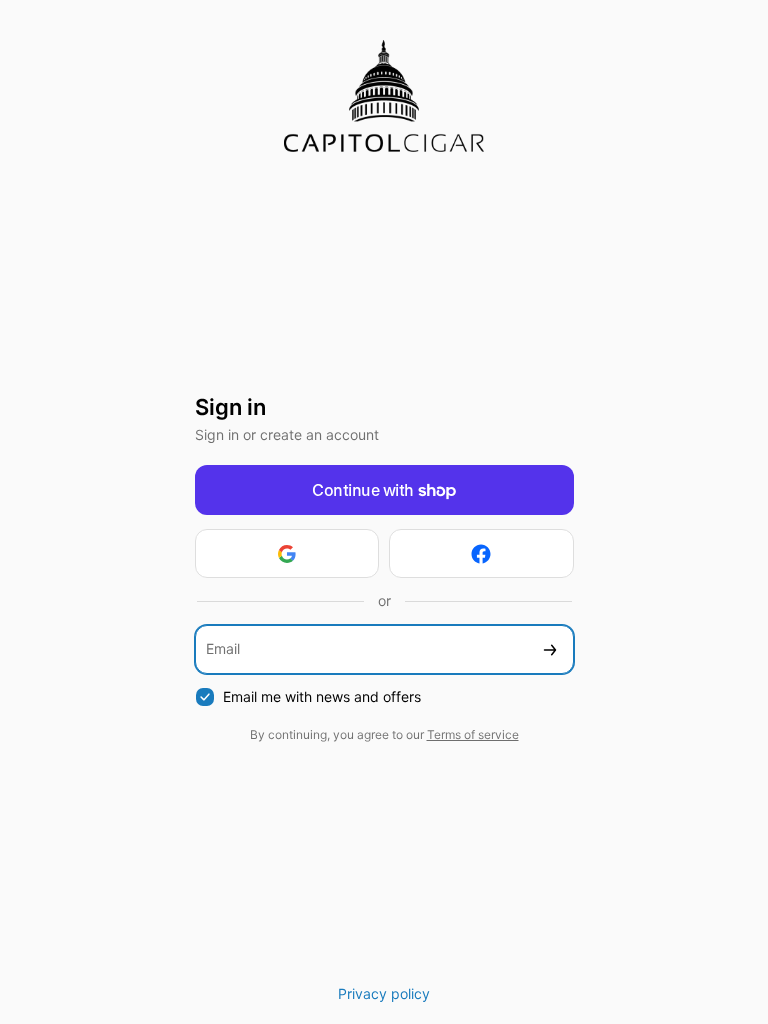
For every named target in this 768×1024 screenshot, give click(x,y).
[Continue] (550, 649)
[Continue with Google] (287, 553)
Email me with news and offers (322, 696)
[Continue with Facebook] (481, 553)
